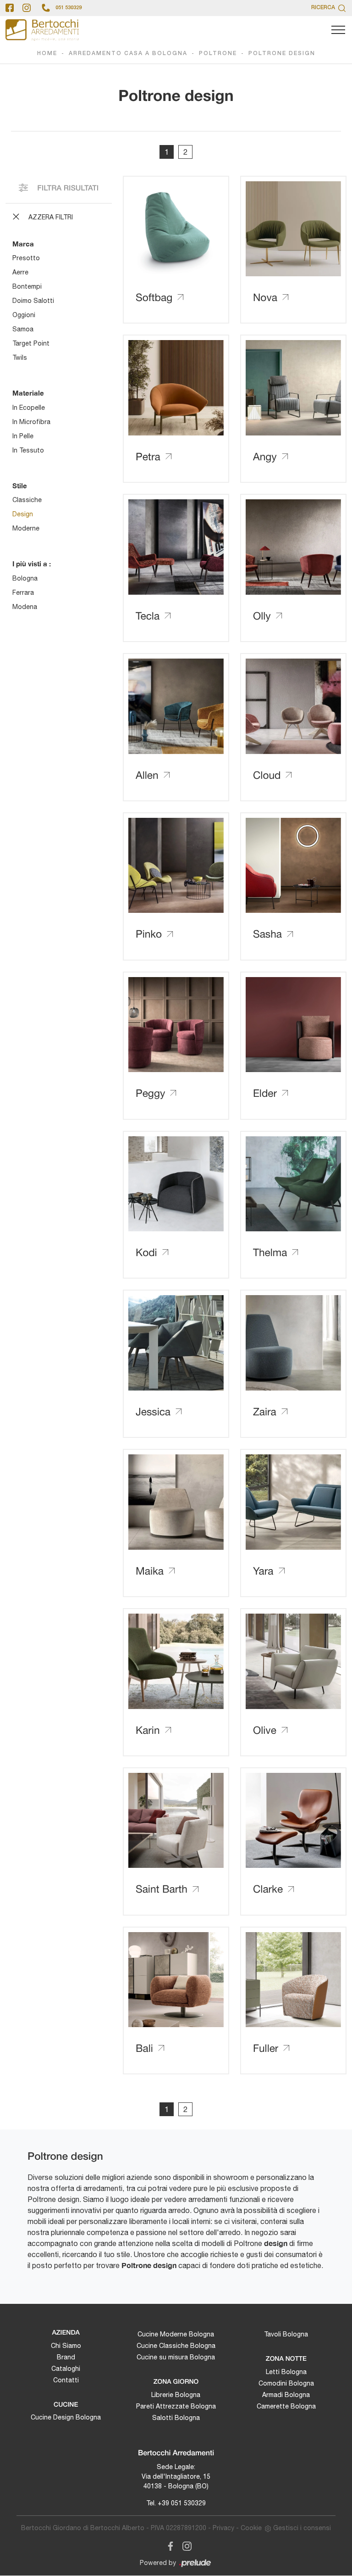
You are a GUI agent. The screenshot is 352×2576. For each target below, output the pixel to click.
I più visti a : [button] (32, 564)
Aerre (20, 272)
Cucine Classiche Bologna (176, 2346)
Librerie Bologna (176, 2395)
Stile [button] (20, 486)
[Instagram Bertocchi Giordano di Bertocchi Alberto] (184, 2545)
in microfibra (31, 422)
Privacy (223, 2528)
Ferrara (23, 592)
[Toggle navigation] (338, 30)
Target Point (31, 343)
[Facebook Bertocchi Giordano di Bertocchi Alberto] (169, 2545)
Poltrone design (282, 53)
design (23, 514)
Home (47, 53)
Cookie (251, 2528)
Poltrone (218, 53)
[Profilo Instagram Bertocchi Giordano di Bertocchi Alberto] (27, 8)
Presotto (26, 258)
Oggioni (24, 315)
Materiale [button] (28, 393)
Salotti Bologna (176, 2418)
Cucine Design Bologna (66, 2417)
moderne (26, 528)
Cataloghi (66, 2369)
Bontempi (27, 286)
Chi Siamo (66, 2346)
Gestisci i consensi (302, 2528)
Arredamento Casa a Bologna (128, 53)
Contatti (66, 2380)
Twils (20, 358)
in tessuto (28, 450)
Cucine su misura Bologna (176, 2357)
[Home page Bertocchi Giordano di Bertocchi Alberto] (42, 30)
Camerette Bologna (286, 2406)
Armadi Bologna (286, 2395)
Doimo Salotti (33, 301)
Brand (66, 2357)
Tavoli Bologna (286, 2334)
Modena (25, 607)
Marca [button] (23, 244)
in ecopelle (29, 408)
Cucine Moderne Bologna (176, 2334)
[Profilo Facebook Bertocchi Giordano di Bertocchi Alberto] (10, 8)
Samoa (23, 329)
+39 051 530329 (182, 2503)
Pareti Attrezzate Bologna (176, 2406)
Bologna (25, 578)
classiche (27, 500)
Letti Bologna (286, 2372)
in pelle (23, 436)
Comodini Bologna (286, 2383)
